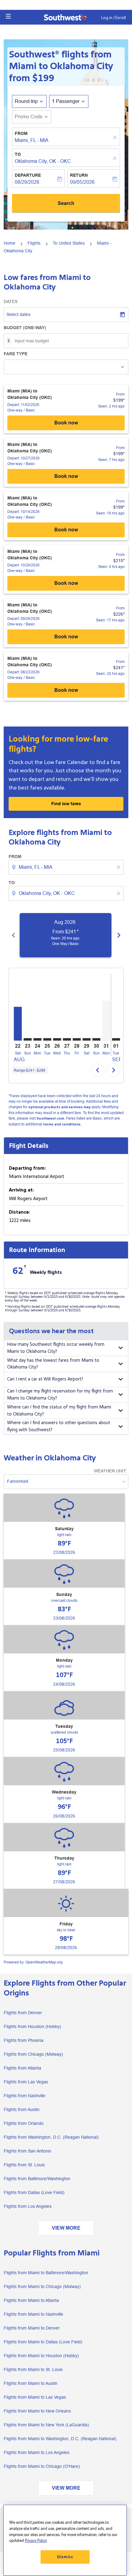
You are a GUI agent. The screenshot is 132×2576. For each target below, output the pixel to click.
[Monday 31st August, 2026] (106, 1021)
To (18, 154)
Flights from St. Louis (24, 2165)
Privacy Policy (36, 2541)
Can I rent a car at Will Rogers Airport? (45, 1379)
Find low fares (66, 804)
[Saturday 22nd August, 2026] (18, 1024)
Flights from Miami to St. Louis (33, 2369)
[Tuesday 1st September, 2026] (116, 1039)
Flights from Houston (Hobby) (32, 2027)
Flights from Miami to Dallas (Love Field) (43, 2342)
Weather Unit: (110, 1471)
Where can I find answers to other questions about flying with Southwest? (59, 1426)
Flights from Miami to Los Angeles (37, 2452)
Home (10, 243)
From (21, 133)
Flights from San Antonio (27, 2151)
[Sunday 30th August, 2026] (96, 1039)
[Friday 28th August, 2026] (77, 1039)
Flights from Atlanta (22, 2068)
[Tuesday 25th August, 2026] (47, 1039)
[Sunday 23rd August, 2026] (28, 1039)
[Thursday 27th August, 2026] (67, 1039)
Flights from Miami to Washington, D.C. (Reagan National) (60, 2439)
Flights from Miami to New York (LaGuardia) (46, 2425)
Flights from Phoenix (24, 2040)
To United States (69, 243)
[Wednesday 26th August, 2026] (57, 1039)
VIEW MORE (66, 2228)
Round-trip (26, 101)
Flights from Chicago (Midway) (33, 2054)
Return (79, 175)
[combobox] (67, 867)
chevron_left (14, 935)
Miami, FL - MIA (32, 140)
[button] (8, 16)
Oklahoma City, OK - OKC (43, 161)
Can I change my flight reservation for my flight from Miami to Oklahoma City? (60, 1395)
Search (66, 203)
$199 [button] (43, 78)
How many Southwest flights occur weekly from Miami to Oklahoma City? (56, 1348)
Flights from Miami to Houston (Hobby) (41, 2356)
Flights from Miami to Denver (32, 2328)
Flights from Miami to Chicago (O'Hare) (42, 2466)
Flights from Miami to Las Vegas (35, 2397)
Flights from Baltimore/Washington (37, 2179)
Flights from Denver (23, 2013)
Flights (34, 243)
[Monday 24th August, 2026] (37, 1039)
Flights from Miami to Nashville (33, 2314)
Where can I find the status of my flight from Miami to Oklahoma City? (59, 1411)
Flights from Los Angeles (28, 2206)
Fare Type (16, 354)
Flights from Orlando (24, 2123)
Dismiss (65, 2557)
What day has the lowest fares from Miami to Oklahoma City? (53, 1364)
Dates (11, 301)
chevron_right (119, 935)
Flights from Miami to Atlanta (31, 2300)
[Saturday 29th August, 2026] (87, 1039)
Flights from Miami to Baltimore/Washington (46, 2273)
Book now (66, 423)
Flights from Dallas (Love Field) (34, 2192)
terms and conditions (62, 1124)
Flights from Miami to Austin (31, 2383)
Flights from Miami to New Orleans (37, 2411)
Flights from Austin (22, 2109)
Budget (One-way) (25, 328)
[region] (65, 2540)
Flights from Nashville (25, 2096)
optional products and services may (59, 1107)
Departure (28, 175)
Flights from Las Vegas (26, 2082)
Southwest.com (50, 1119)
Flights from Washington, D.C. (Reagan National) (51, 2137)
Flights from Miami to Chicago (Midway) (42, 2286)
